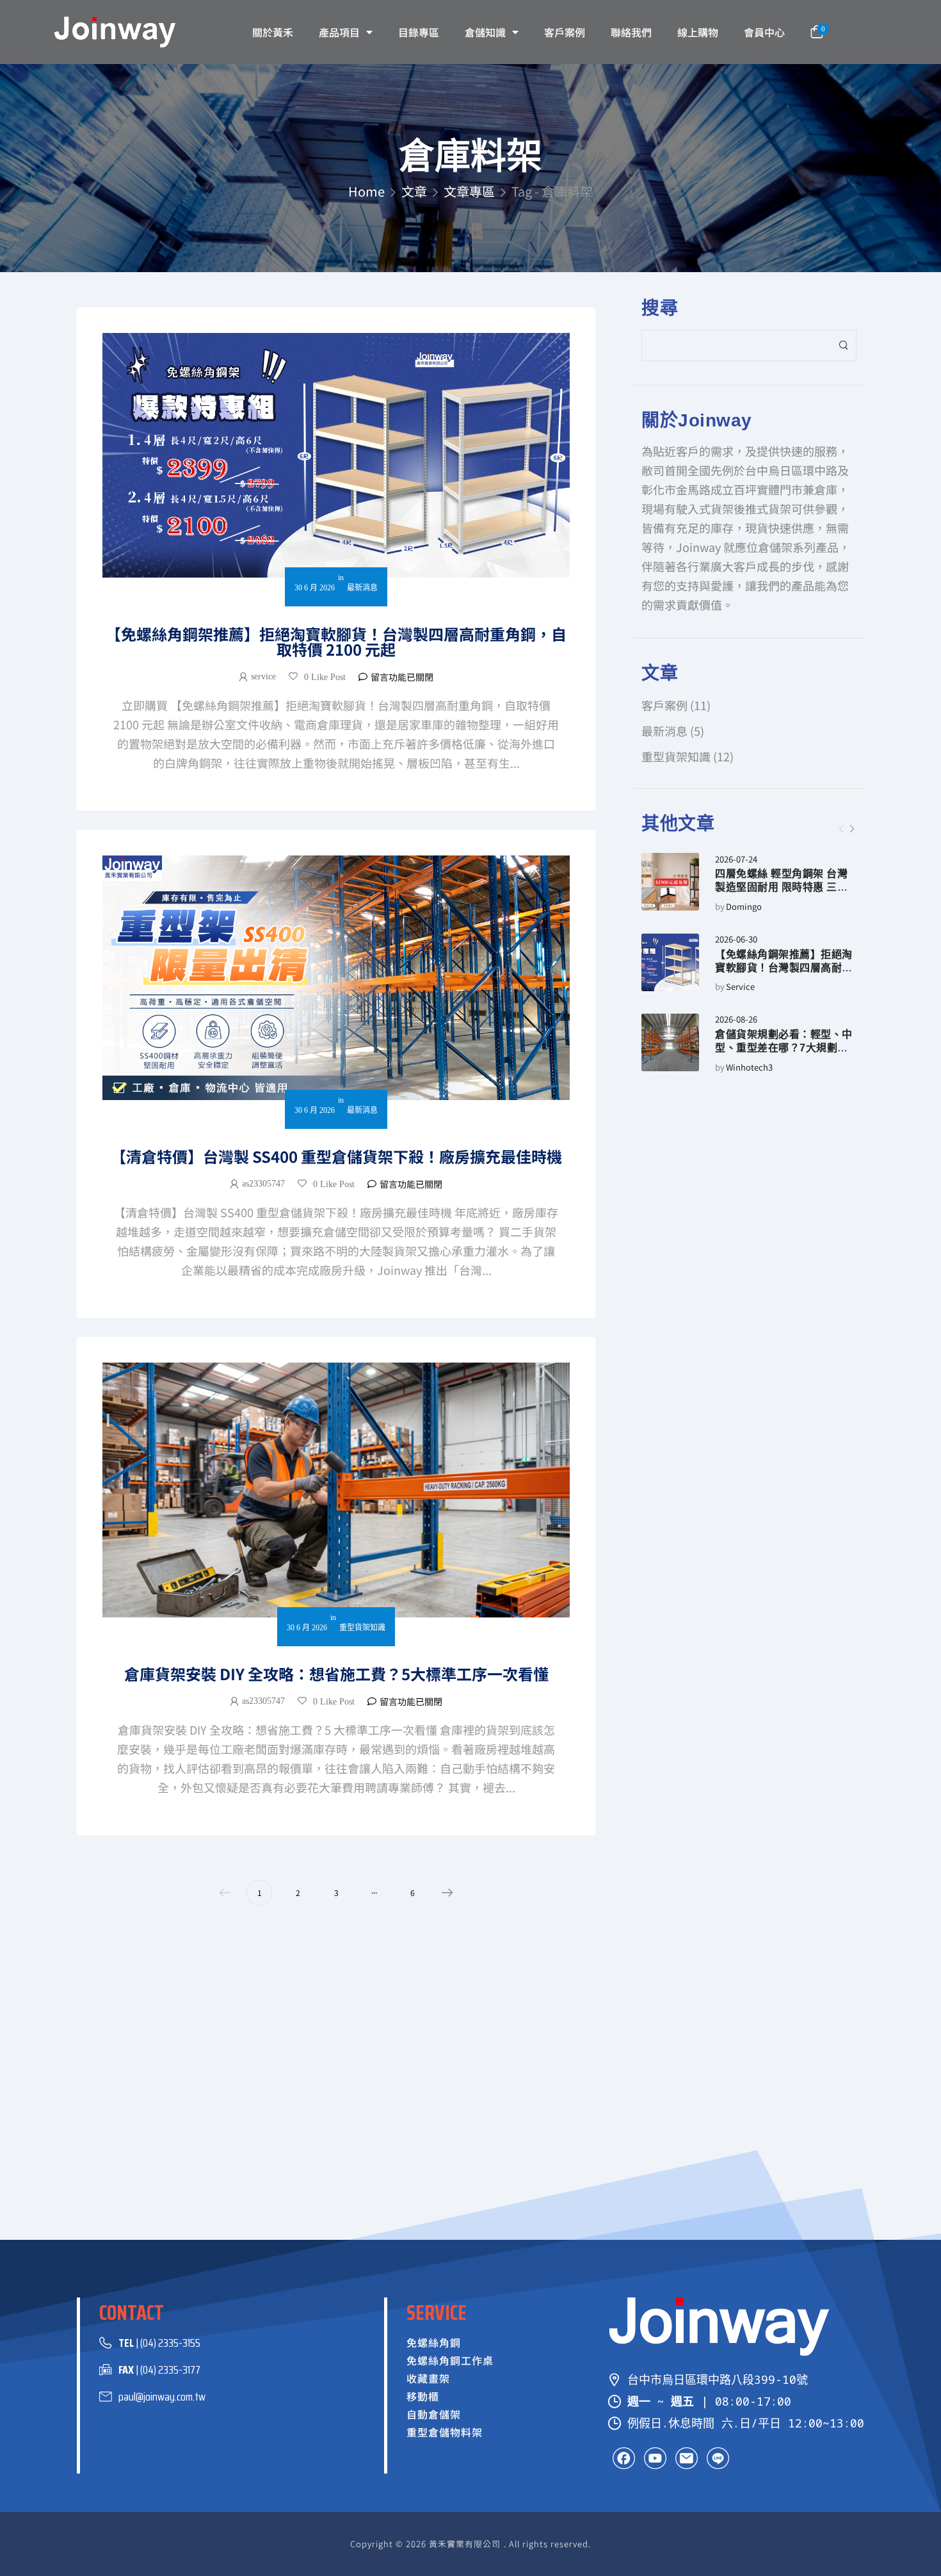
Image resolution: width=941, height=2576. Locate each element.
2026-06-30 (736, 940)
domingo (744, 907)
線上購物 (698, 32)
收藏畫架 (428, 2378)
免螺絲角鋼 (434, 2342)
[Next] (851, 829)
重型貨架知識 (676, 756)
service (740, 987)
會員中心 (764, 32)
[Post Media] (670, 882)
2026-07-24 (736, 860)
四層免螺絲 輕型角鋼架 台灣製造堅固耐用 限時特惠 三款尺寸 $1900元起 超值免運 (781, 887)
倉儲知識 (485, 32)
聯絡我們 (631, 32)
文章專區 (469, 191)
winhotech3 (749, 1068)
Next (447, 1893)
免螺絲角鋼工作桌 (450, 2360)
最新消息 (664, 731)
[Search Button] (843, 345)
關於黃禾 (273, 32)
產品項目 (339, 32)
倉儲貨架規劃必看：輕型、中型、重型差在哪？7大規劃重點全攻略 (784, 1048)
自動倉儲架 (434, 2414)
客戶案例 (565, 32)
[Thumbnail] (336, 455)
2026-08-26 (736, 1020)
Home (366, 191)
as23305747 (263, 1184)
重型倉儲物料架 (445, 2432)
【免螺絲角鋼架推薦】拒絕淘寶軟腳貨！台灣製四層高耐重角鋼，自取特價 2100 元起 (784, 968)
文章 (414, 191)
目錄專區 (419, 32)
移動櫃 (423, 2396)
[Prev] (841, 829)
